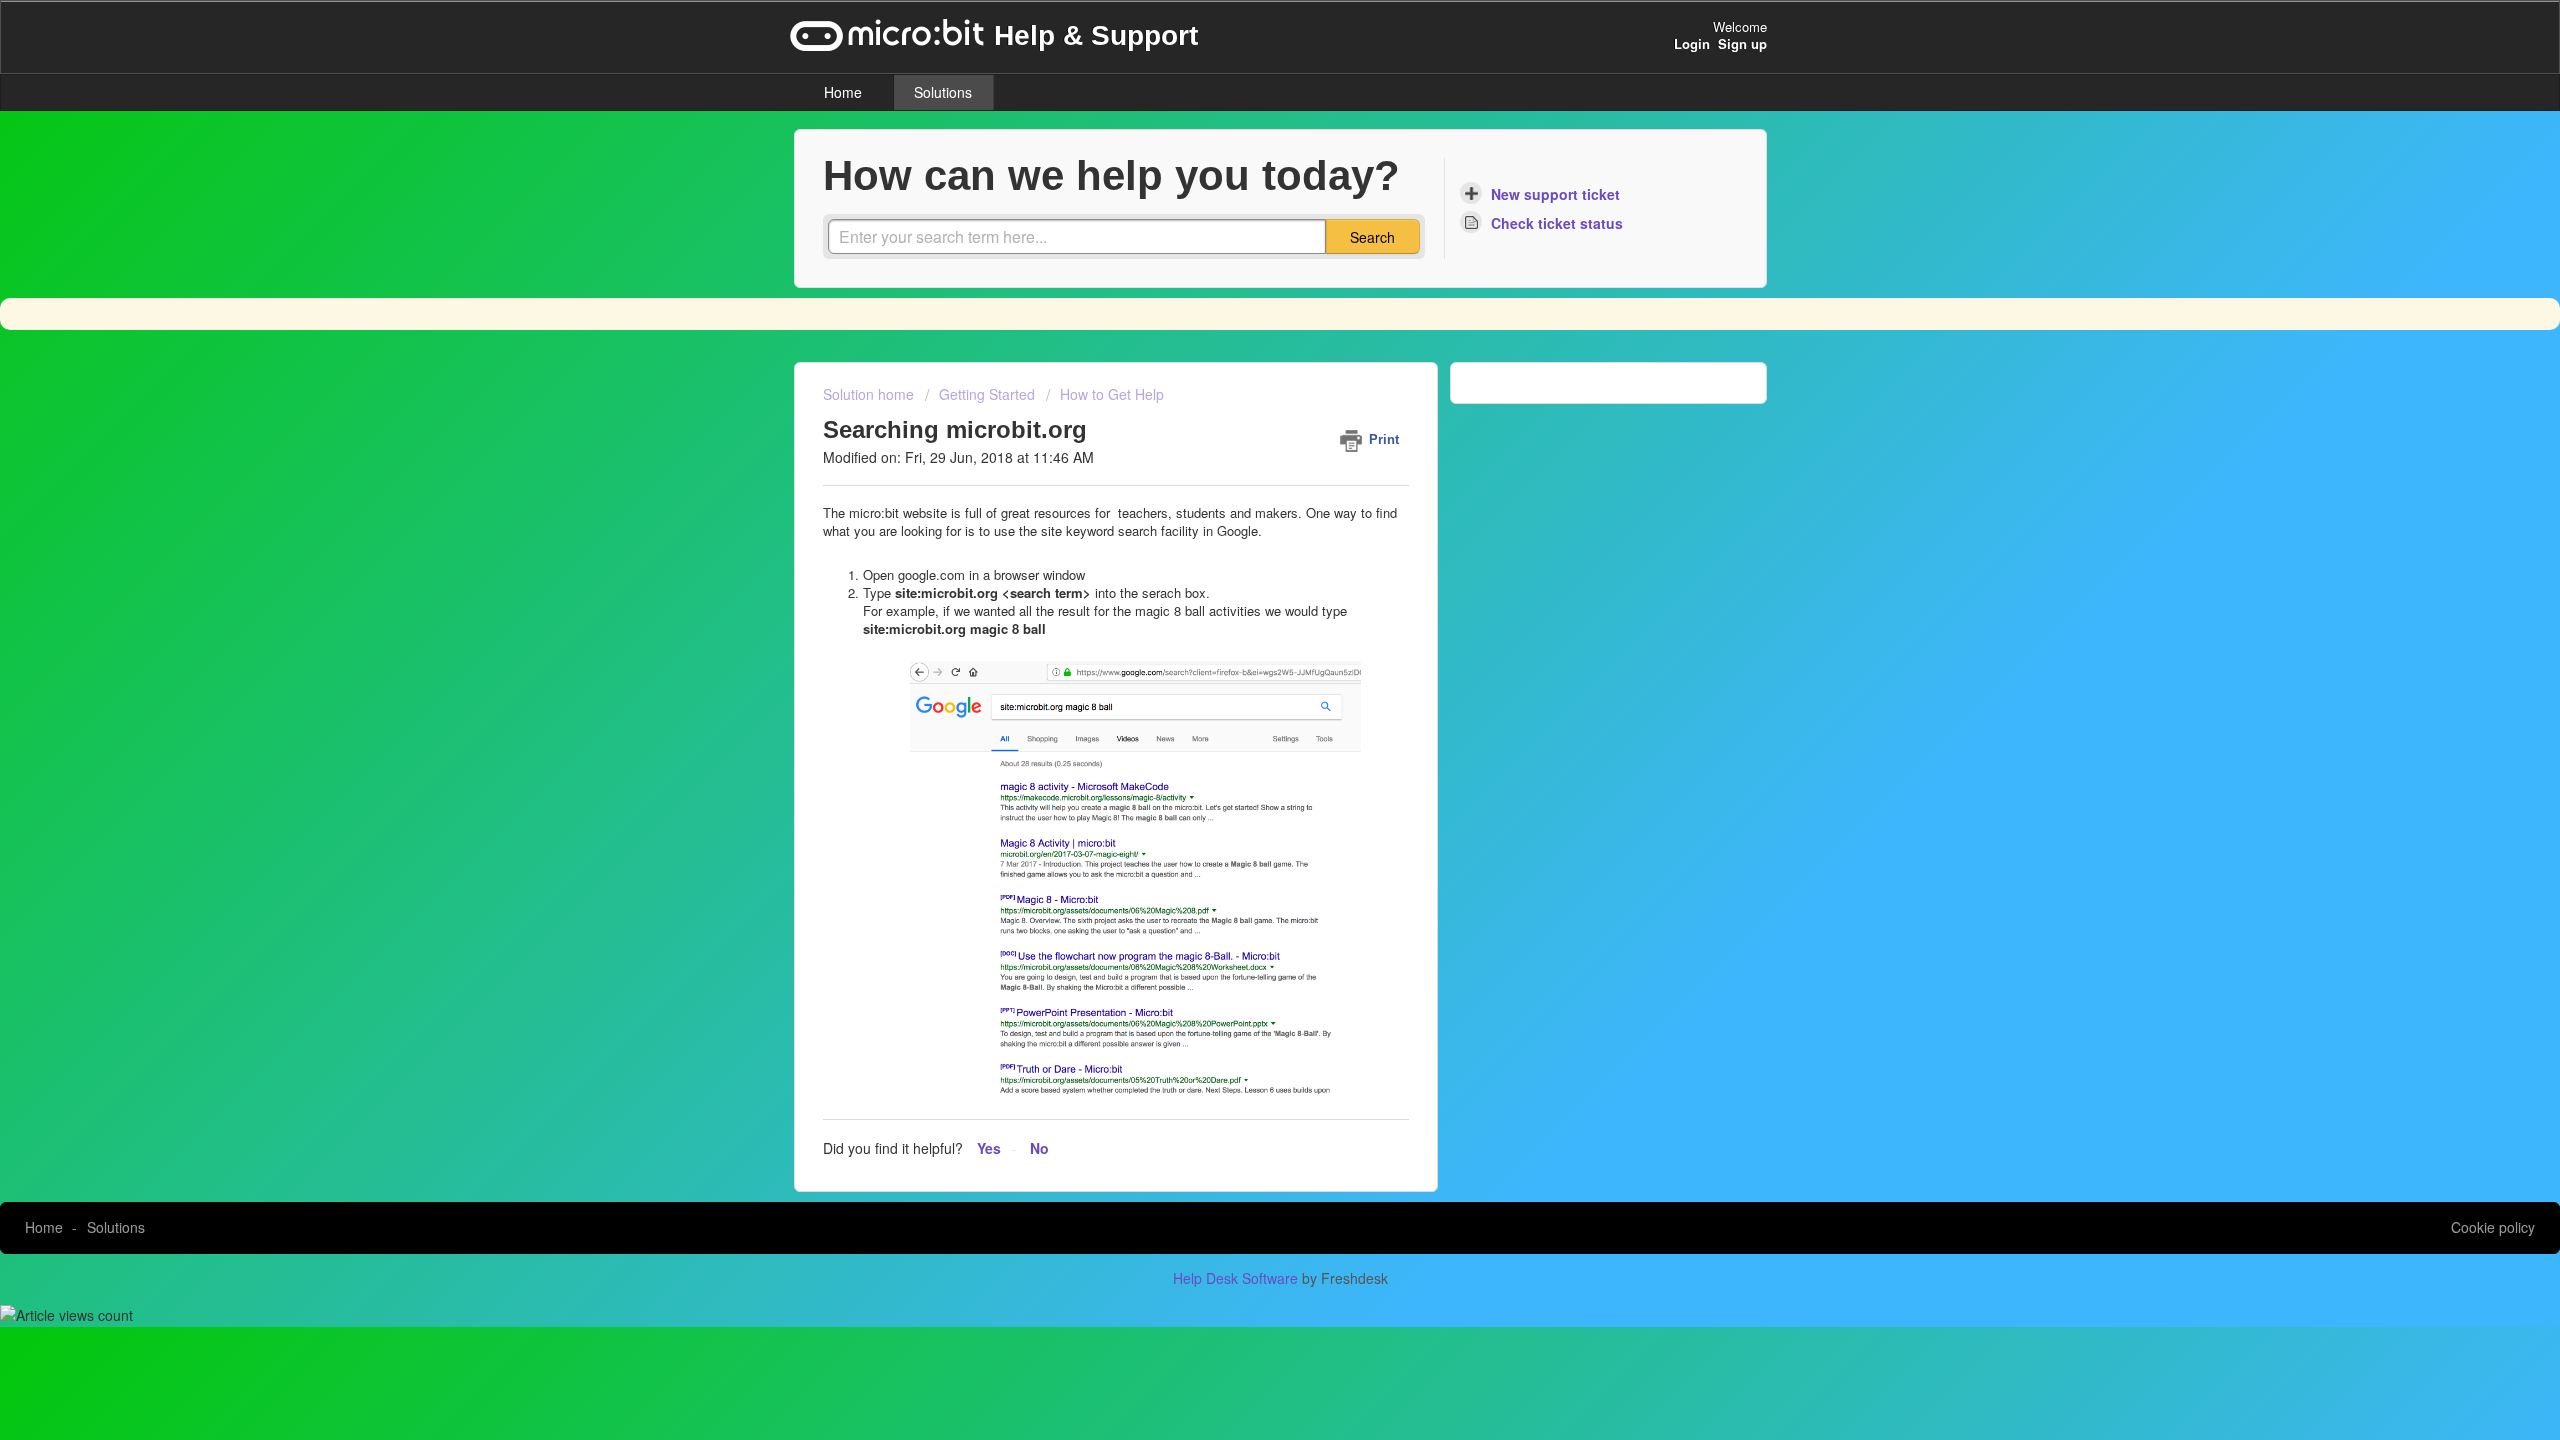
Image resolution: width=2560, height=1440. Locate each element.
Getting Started (987, 394)
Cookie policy (2493, 1227)
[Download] (1243, 464)
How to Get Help (1112, 394)
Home (843, 92)
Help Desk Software (1237, 1278)
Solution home (870, 394)
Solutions (943, 92)
